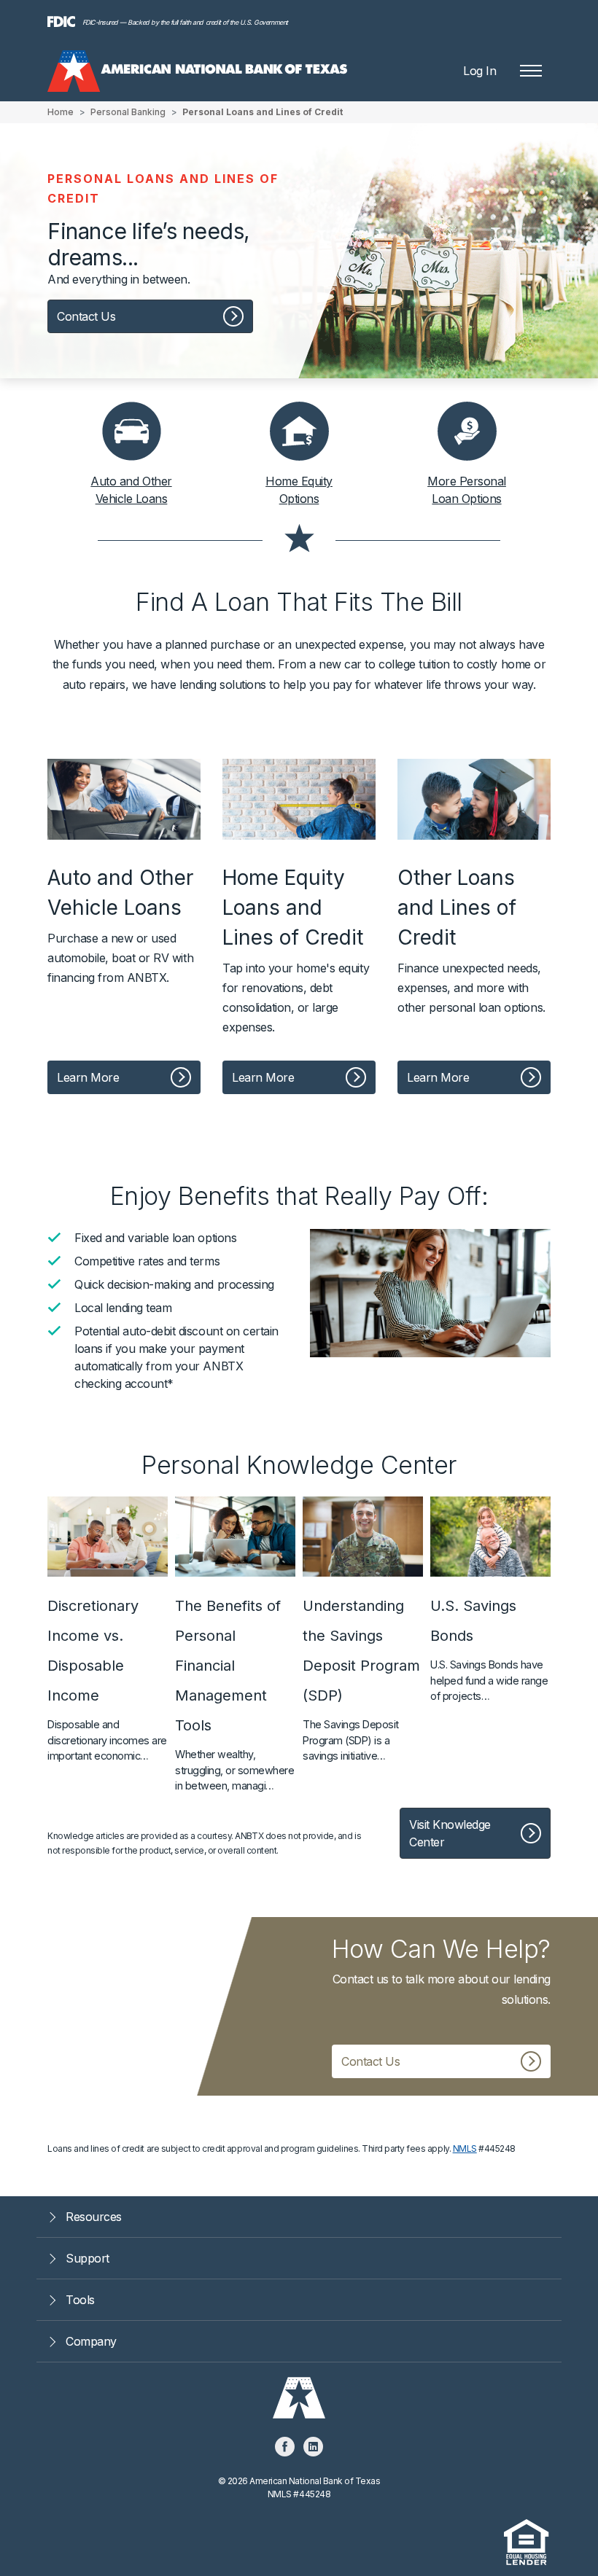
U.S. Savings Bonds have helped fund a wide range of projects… (489, 1650)
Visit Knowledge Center (450, 1833)
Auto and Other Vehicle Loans (131, 490)
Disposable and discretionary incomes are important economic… (107, 1679)
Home (61, 112)
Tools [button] (80, 2300)
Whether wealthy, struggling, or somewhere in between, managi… (234, 1694)
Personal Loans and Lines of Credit (263, 112)
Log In (479, 71)
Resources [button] (94, 2217)
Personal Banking (128, 112)
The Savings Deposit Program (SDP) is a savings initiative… (361, 1679)
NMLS (465, 2148)
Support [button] (88, 2258)
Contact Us (86, 316)
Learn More (88, 1077)
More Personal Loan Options (467, 490)
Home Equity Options (299, 490)
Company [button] (91, 2341)
